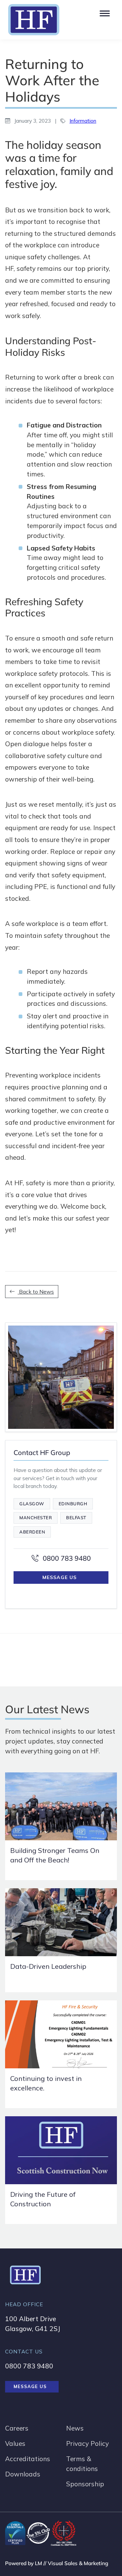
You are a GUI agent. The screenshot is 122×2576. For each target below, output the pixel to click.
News (75, 2428)
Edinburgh (73, 1504)
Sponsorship (85, 2484)
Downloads (23, 2474)
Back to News (36, 1292)
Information (83, 121)
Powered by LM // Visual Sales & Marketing (57, 2563)
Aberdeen (32, 1532)
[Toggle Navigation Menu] (104, 12)
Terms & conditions (82, 2464)
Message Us (59, 1577)
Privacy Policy (87, 2443)
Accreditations (28, 2459)
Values (15, 2443)
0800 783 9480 (66, 1558)
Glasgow (32, 1504)
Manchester (36, 1518)
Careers (17, 2428)
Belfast (76, 1518)
